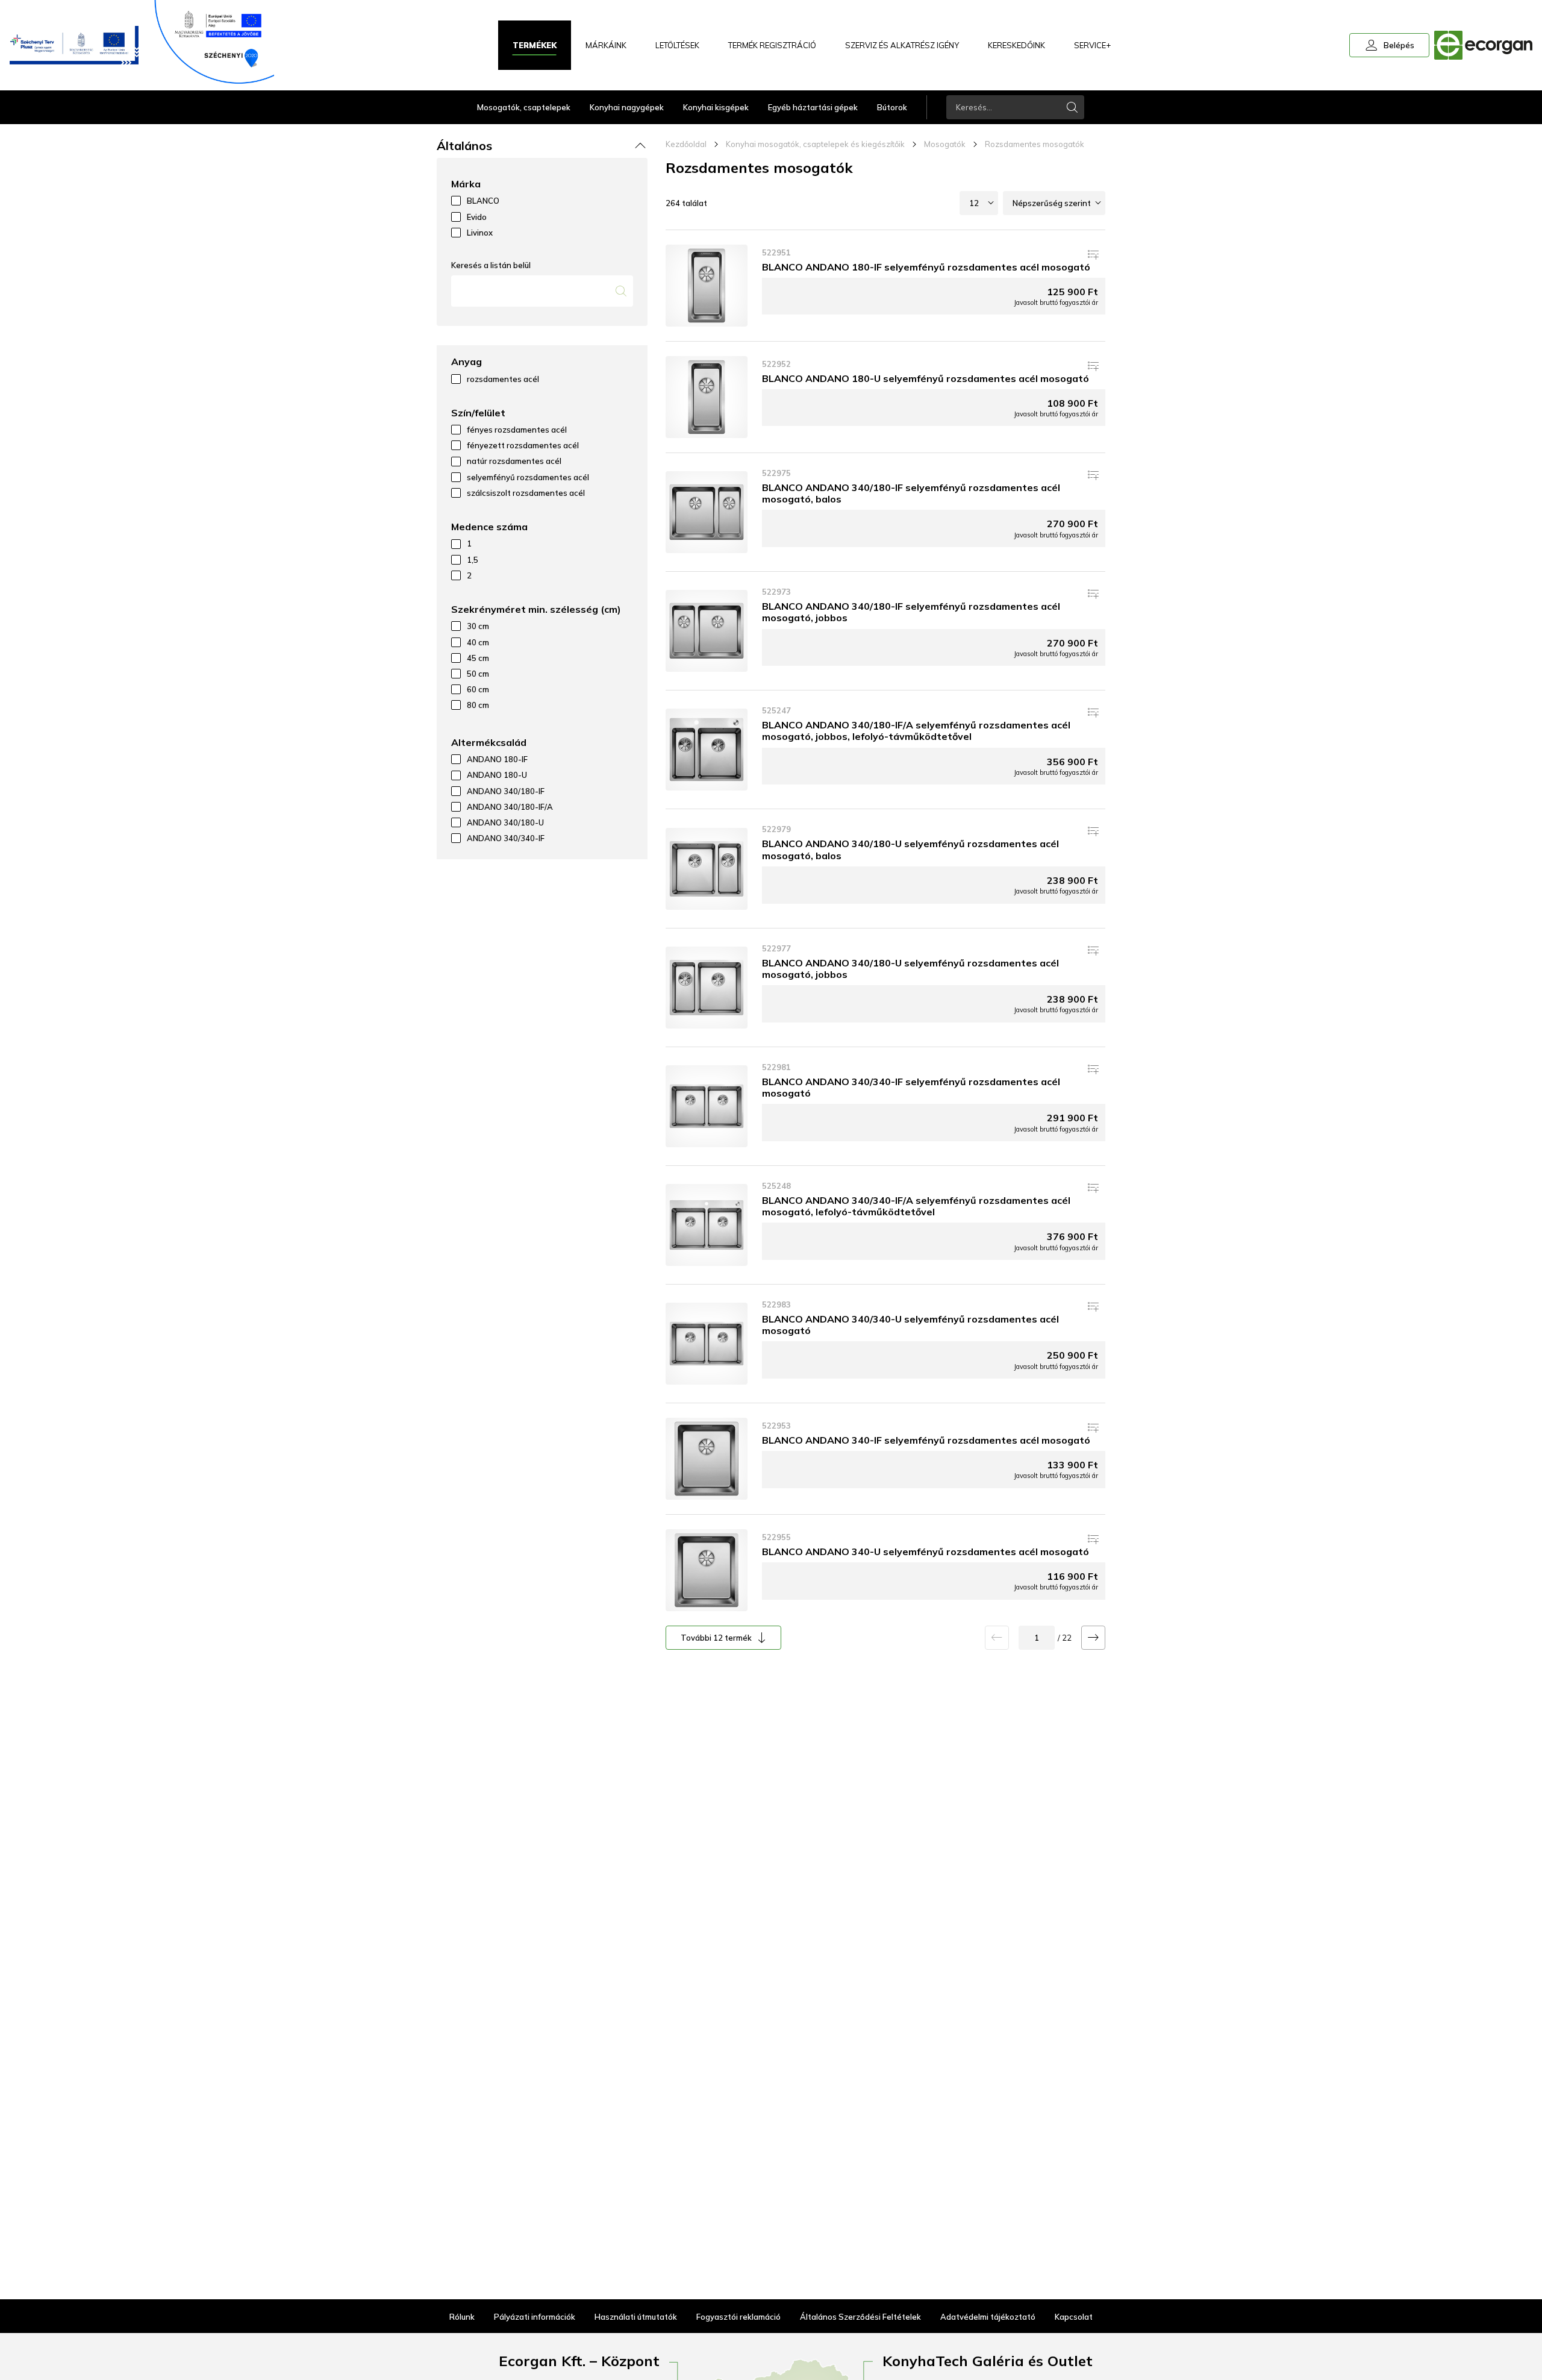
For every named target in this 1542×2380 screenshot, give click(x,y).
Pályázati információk (535, 2317)
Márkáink (606, 45)
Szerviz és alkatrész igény (902, 45)
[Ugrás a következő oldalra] (1093, 1638)
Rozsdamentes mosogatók (1035, 144)
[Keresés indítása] (1072, 107)
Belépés (1389, 45)
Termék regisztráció (772, 45)
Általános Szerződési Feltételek (860, 2317)
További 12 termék (716, 1638)
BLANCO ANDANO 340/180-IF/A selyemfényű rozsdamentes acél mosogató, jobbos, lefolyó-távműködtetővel (916, 731)
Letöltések (677, 45)
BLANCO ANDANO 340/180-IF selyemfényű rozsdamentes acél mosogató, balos (911, 493)
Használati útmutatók (636, 2317)
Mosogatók (945, 144)
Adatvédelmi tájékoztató (988, 2317)
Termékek (535, 45)
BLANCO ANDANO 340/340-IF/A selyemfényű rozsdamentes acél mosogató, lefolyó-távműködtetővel (916, 1206)
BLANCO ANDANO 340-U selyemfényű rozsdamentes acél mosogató (926, 1552)
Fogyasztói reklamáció (738, 2317)
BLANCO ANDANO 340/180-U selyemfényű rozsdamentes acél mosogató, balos (910, 849)
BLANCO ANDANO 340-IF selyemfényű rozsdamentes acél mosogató (926, 1440)
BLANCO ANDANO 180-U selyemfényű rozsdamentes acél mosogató (926, 378)
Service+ (1092, 45)
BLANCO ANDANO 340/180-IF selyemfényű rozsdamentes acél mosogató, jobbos (911, 612)
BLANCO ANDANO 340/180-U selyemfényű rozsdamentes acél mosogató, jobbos (910, 969)
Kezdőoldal (686, 144)
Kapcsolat (1074, 2317)
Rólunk (462, 2317)
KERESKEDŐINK (1016, 45)
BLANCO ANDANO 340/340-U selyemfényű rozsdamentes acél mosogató (910, 1325)
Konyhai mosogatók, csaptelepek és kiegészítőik (815, 144)
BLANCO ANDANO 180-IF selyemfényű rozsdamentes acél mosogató (926, 267)
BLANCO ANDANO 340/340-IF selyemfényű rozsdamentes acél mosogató (911, 1087)
